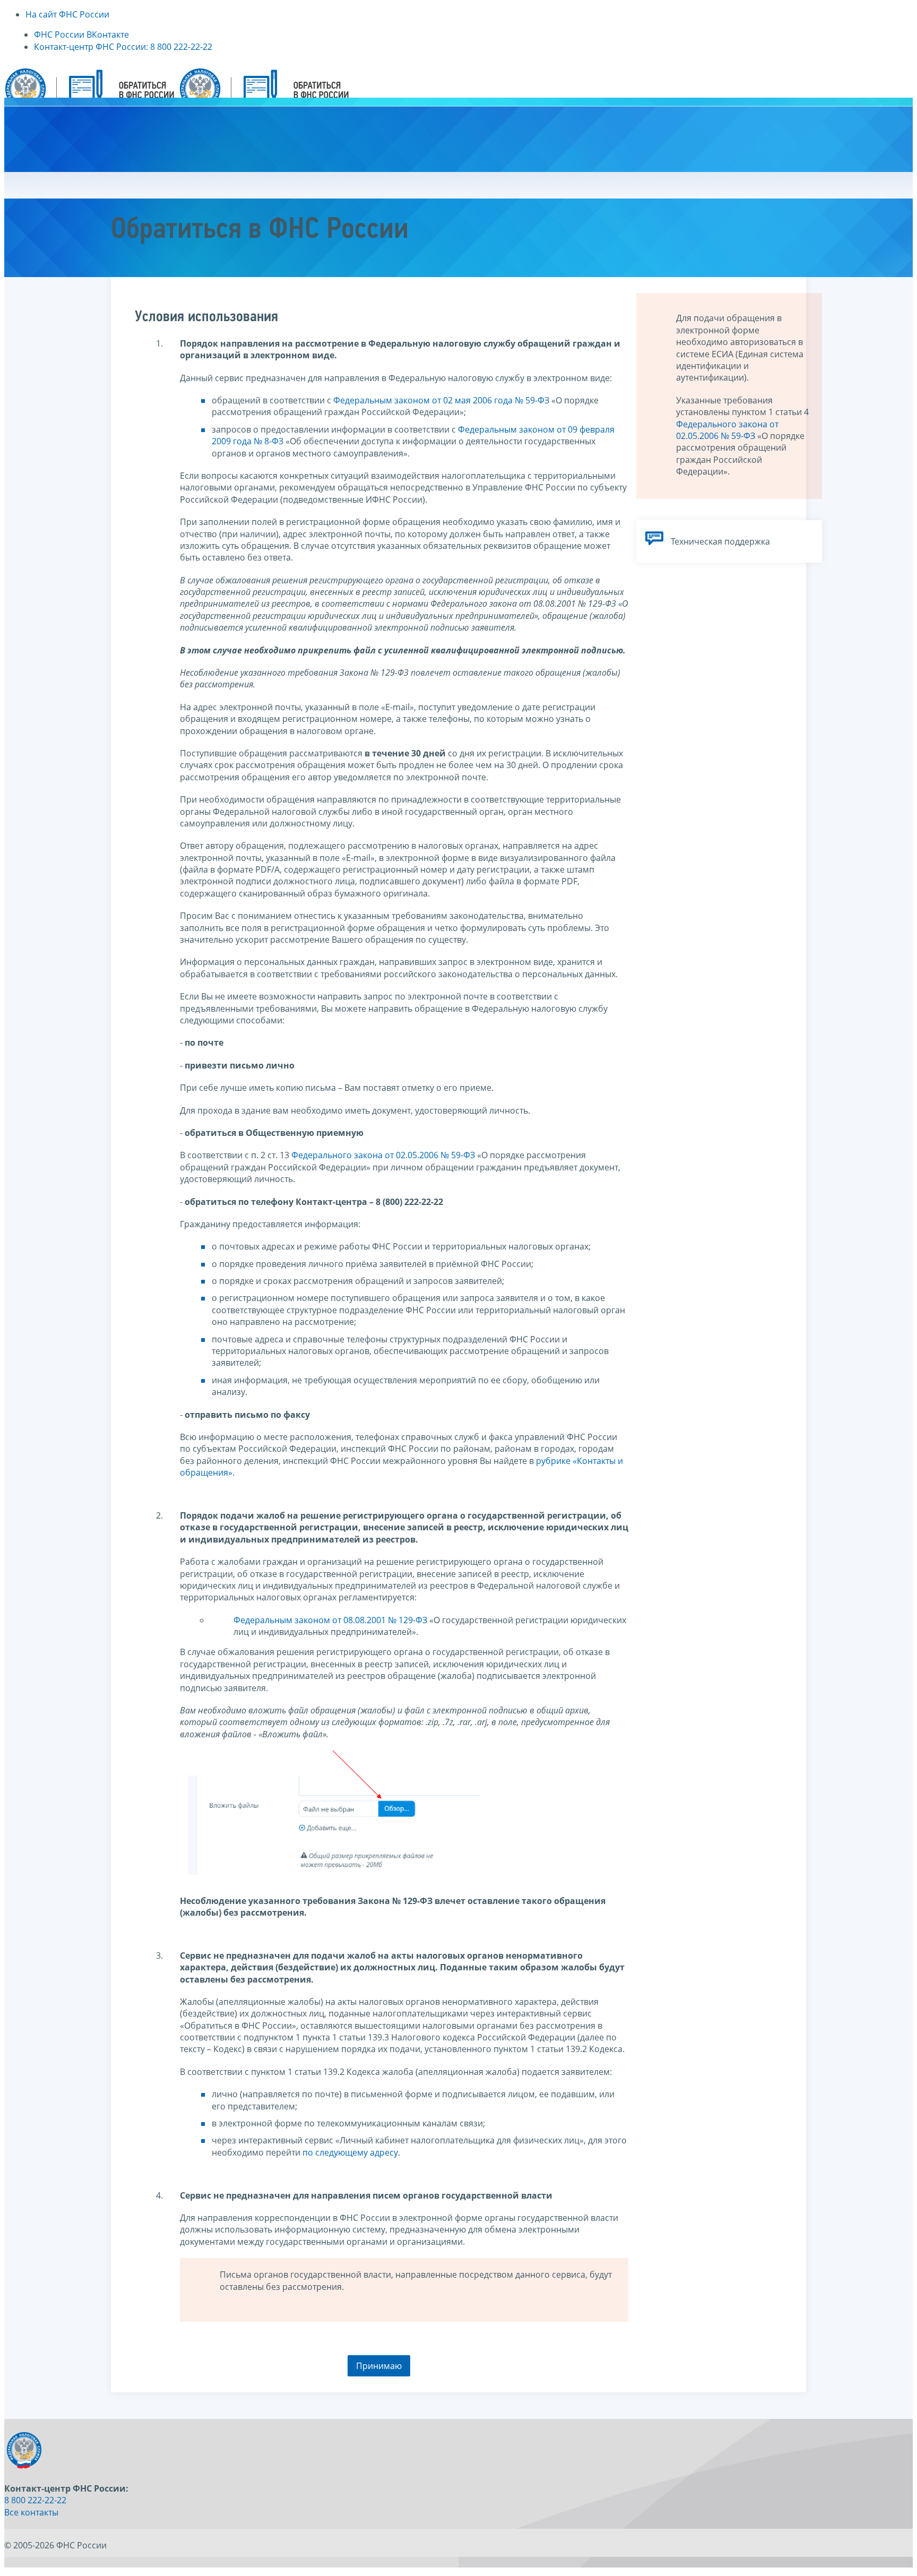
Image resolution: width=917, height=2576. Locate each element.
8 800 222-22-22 (35, 2500)
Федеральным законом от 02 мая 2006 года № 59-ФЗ (441, 400)
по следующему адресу (350, 2152)
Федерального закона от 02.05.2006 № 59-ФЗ (383, 1155)
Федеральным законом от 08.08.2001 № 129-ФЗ (330, 1620)
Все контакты (31, 2512)
